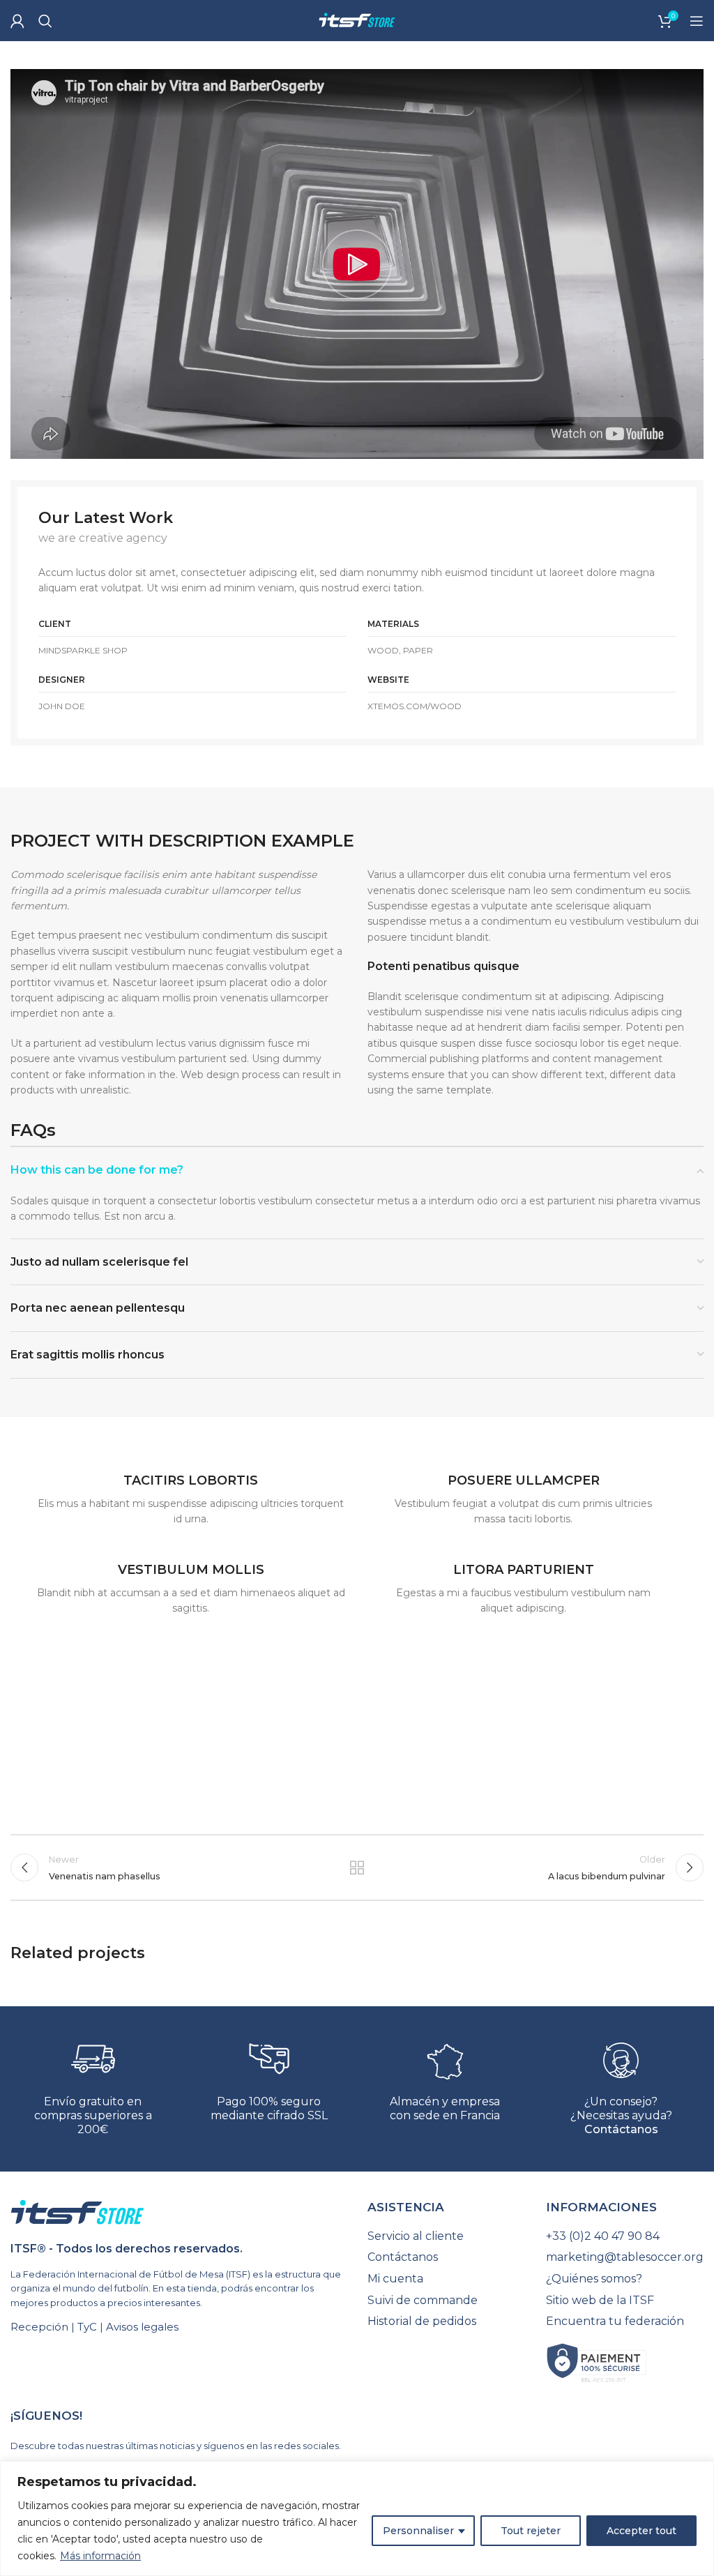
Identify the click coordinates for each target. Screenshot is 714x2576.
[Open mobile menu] (697, 21)
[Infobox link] (191, 1493)
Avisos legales (142, 2327)
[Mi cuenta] (17, 21)
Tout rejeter (531, 2531)
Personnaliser (418, 2531)
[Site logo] (357, 20)
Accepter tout (641, 2531)
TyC (87, 2327)
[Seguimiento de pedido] (446, 2236)
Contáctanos (621, 2129)
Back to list (357, 1867)
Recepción (39, 2327)
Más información (100, 2556)
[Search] (45, 21)
